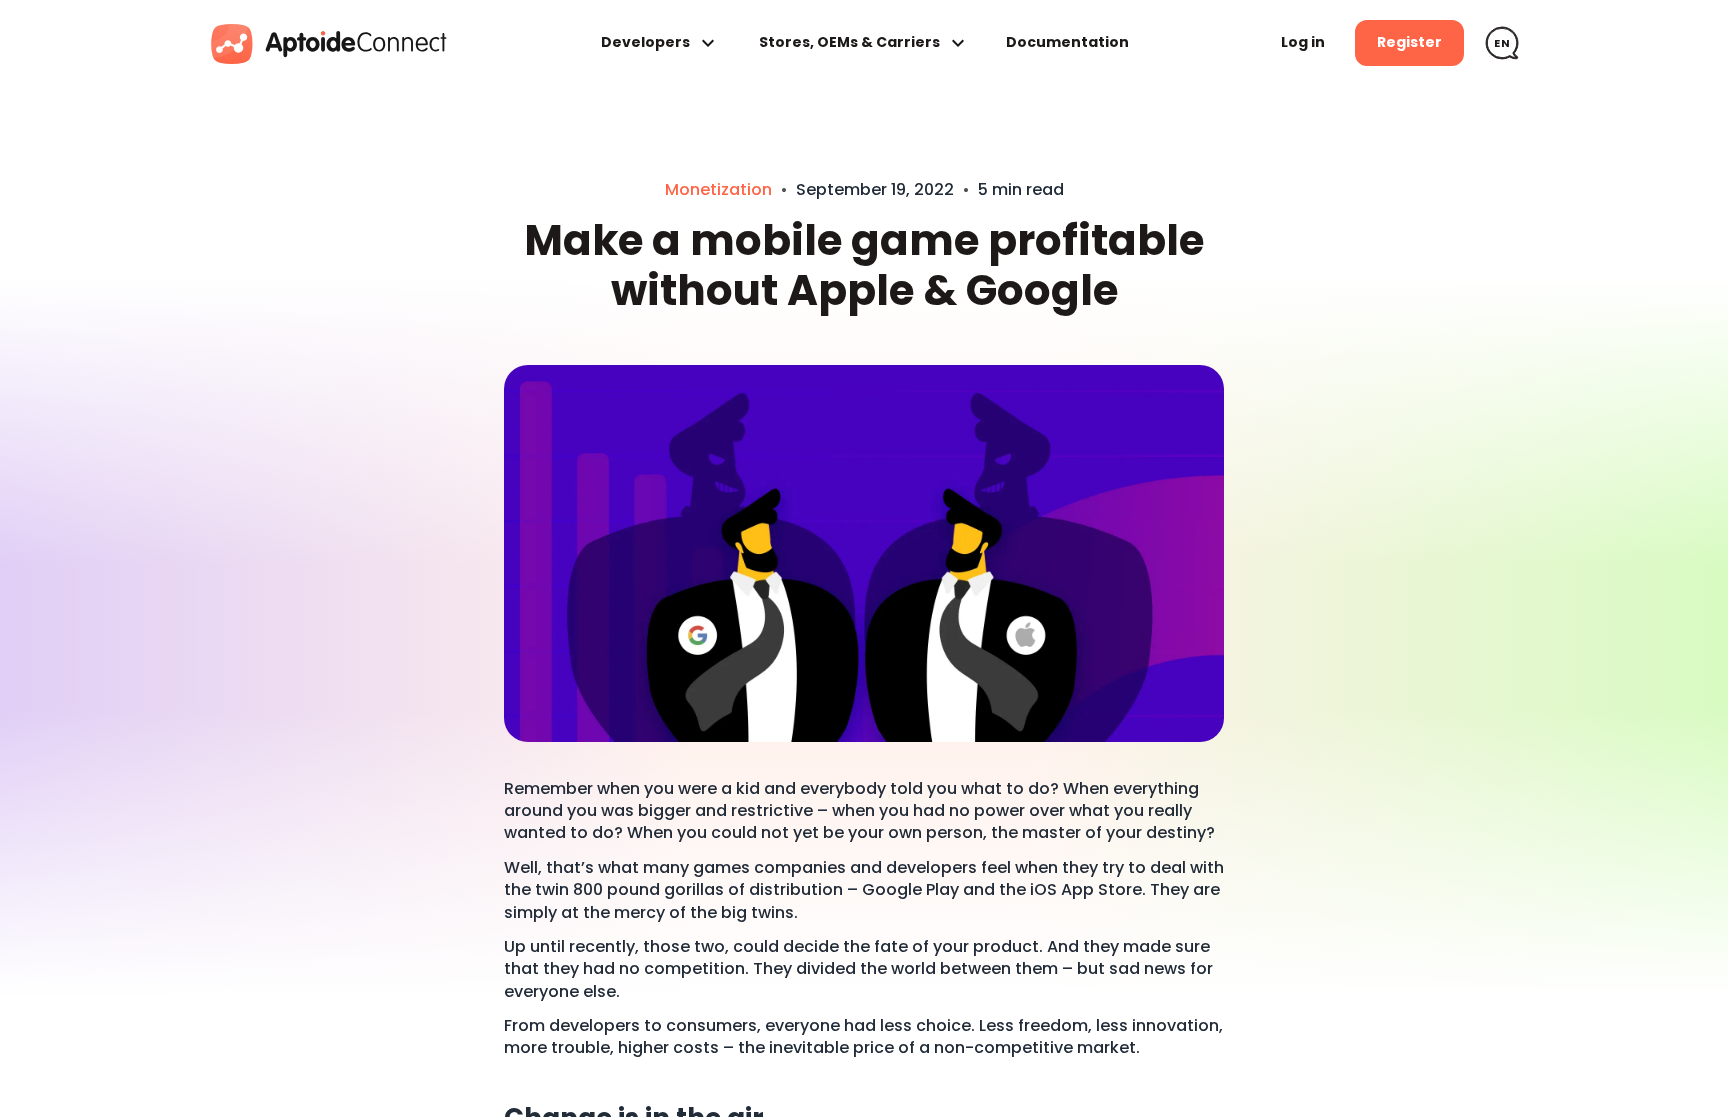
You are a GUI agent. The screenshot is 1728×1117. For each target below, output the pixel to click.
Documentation (1067, 42)
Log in (1303, 42)
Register (1409, 42)
